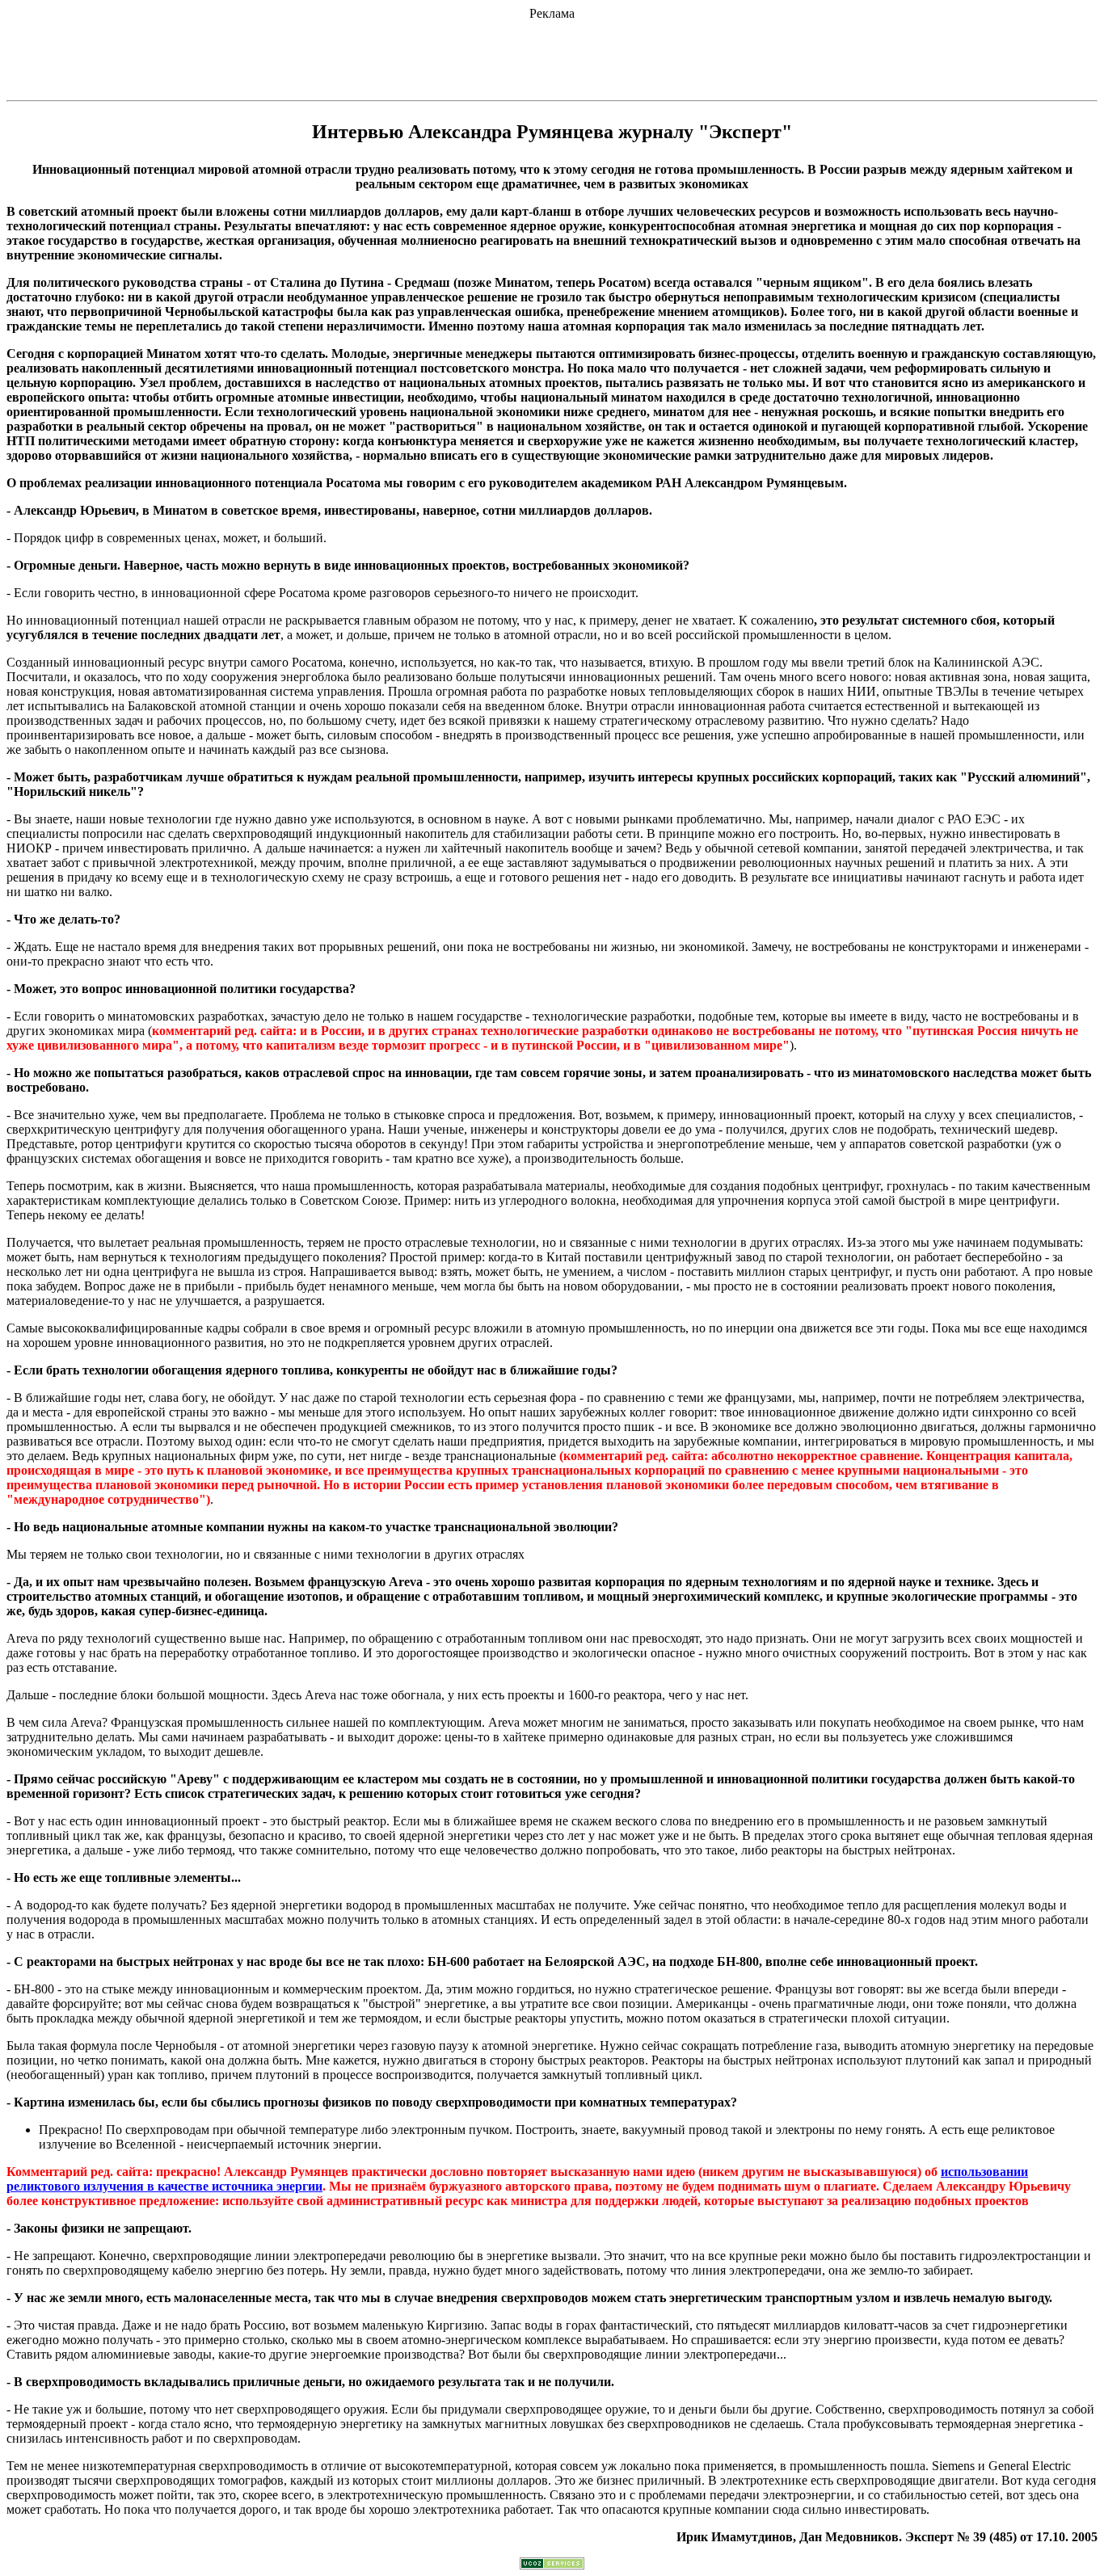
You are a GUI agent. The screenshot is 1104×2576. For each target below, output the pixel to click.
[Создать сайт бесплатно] (552, 2565)
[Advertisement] (552, 57)
